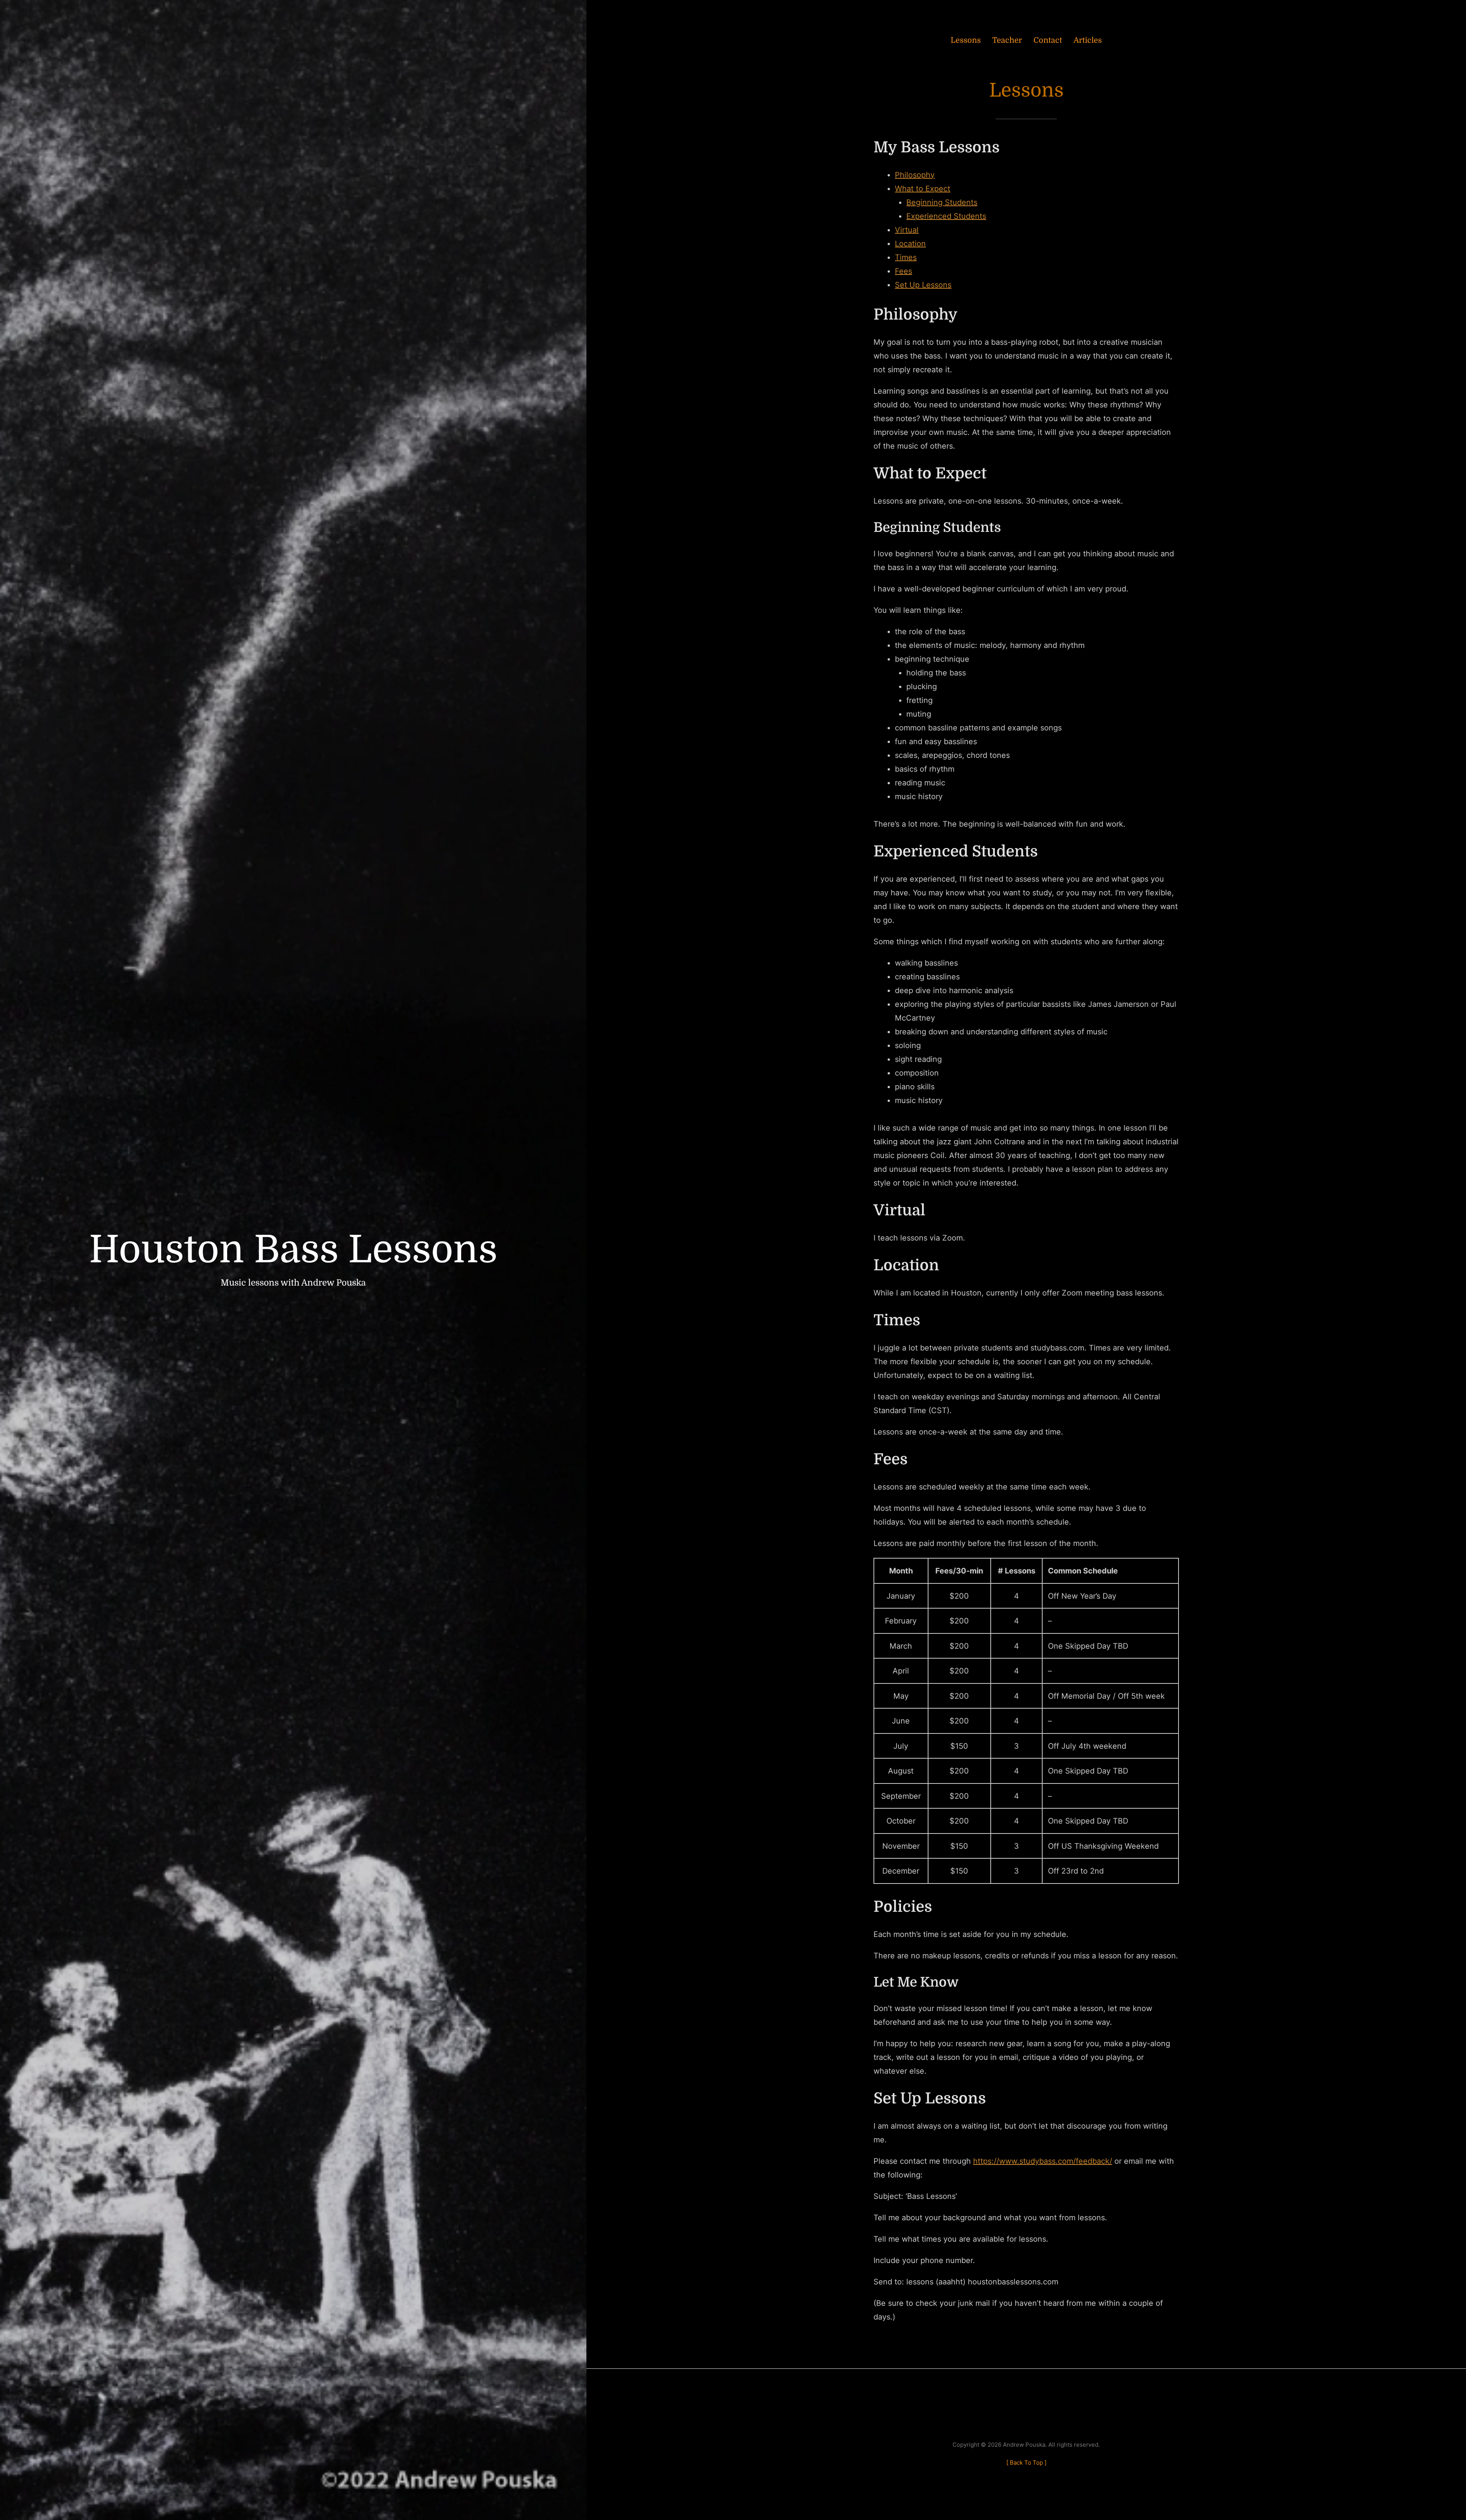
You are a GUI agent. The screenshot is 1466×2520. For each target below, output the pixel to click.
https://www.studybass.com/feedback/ (1043, 2161)
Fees (903, 271)
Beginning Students (942, 202)
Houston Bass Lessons (293, 1250)
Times (906, 257)
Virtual (907, 230)
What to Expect (923, 189)
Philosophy (915, 175)
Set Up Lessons (923, 285)
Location (910, 244)
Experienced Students (946, 216)
